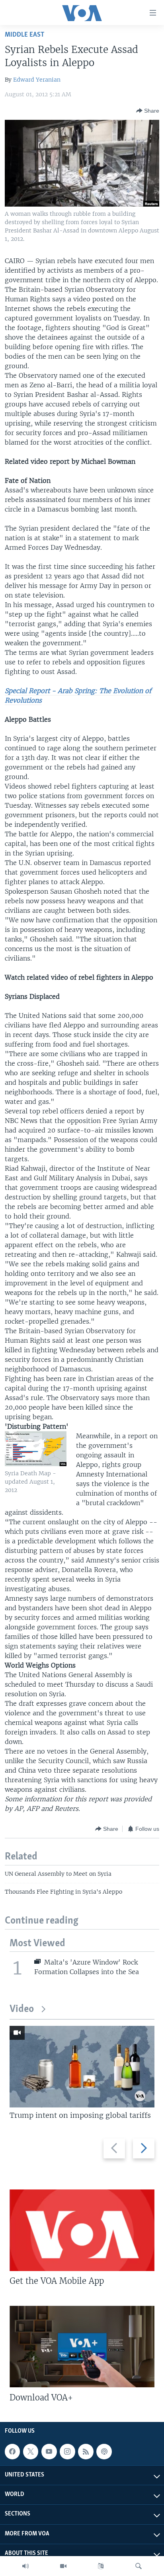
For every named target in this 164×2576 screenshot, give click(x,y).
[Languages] (101, 2566)
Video (22, 2009)
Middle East (24, 35)
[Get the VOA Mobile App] (82, 2230)
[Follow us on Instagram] (67, 2451)
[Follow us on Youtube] (49, 2451)
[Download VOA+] (82, 2347)
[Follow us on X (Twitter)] (31, 2451)
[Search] (139, 2566)
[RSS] (86, 2451)
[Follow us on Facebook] (12, 2451)
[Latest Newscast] (25, 2566)
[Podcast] (104, 2451)
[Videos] (63, 2566)
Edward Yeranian (37, 80)
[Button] (148, 111)
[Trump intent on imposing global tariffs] (82, 2067)
